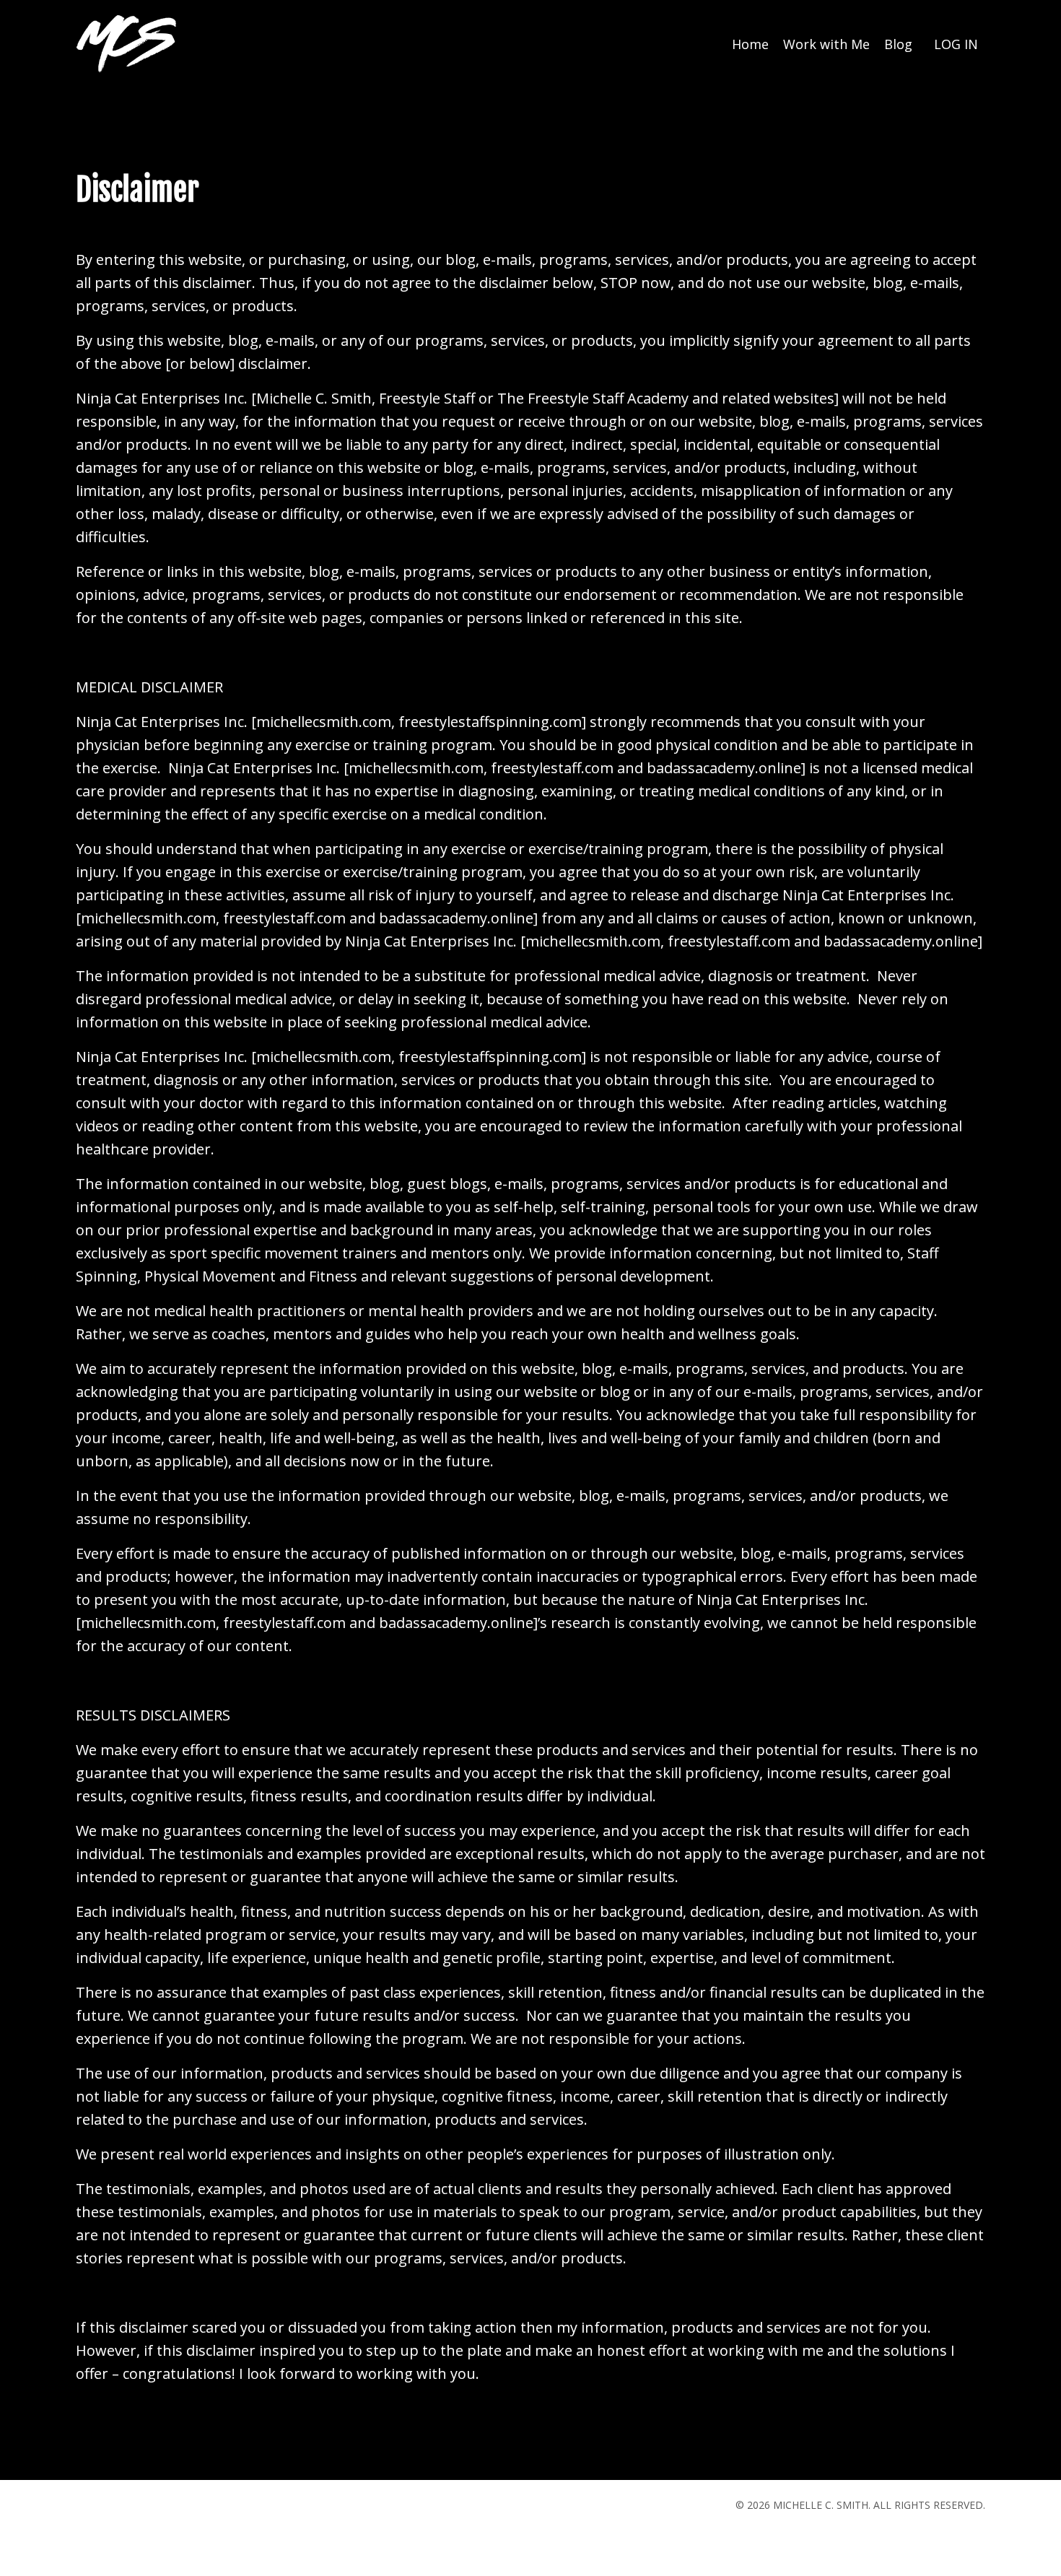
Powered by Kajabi (942, 2538)
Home (750, 44)
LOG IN (956, 44)
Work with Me (826, 44)
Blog (898, 44)
